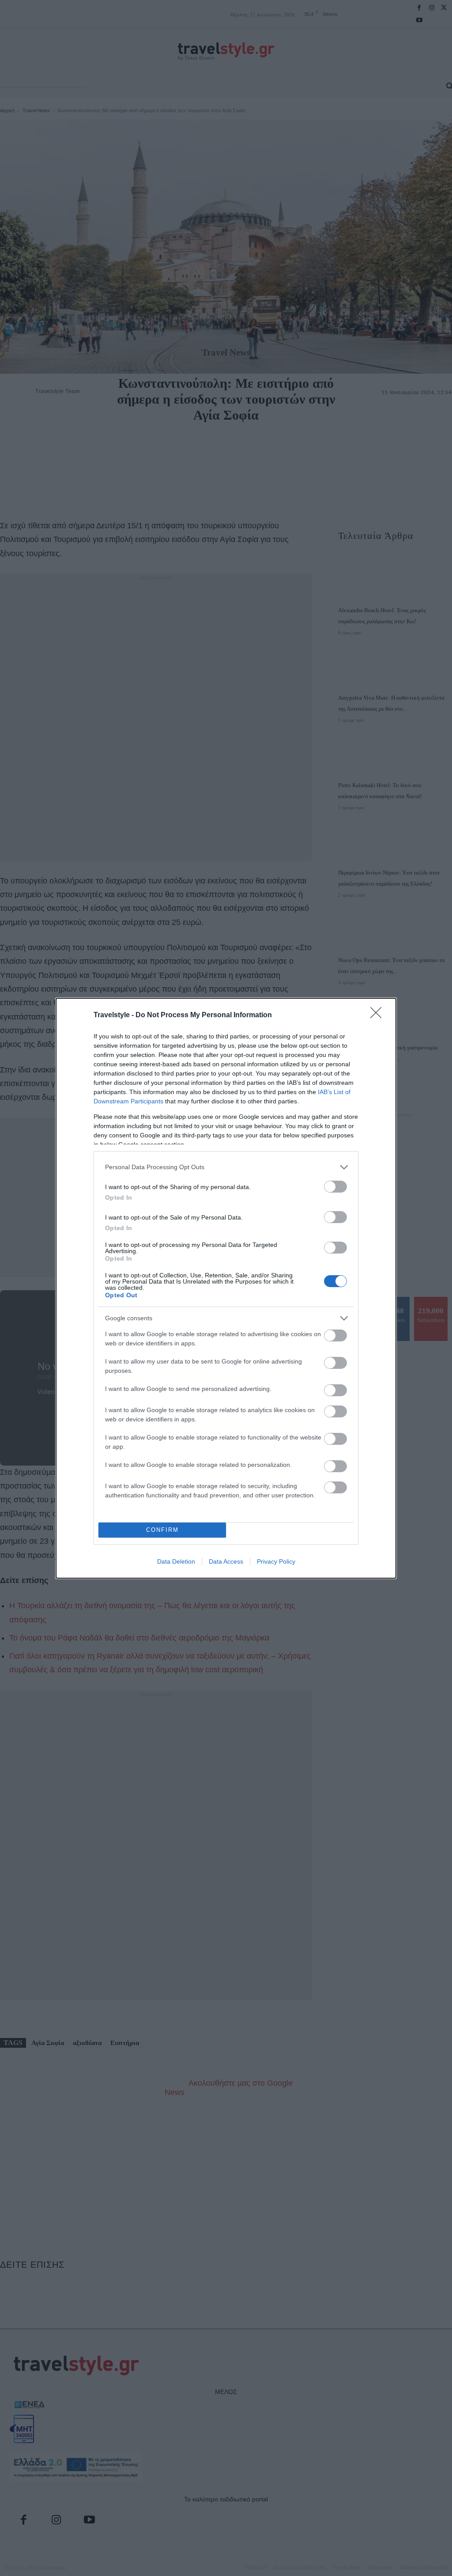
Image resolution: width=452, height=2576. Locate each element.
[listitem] (226, 1167)
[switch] (335, 1187)
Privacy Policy (276, 1561)
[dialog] (226, 1288)
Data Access (226, 1561)
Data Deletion (176, 1561)
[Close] (379, 1015)
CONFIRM (162, 1530)
